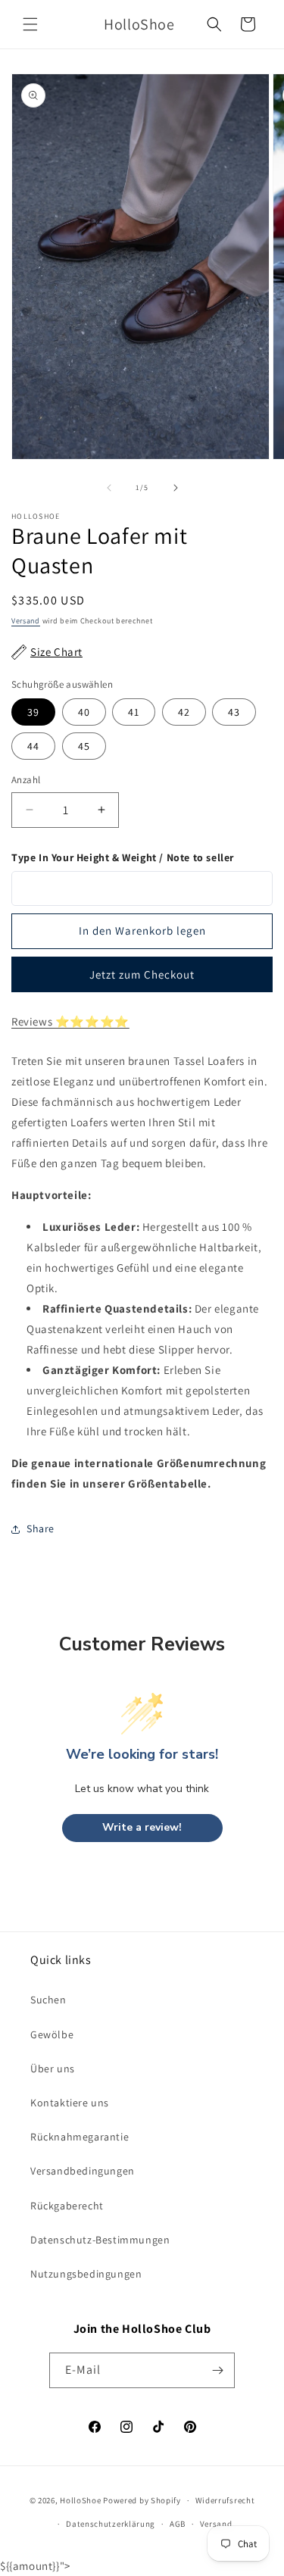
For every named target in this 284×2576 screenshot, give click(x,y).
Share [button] (41, 1528)
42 (184, 712)
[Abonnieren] (217, 2370)
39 (33, 712)
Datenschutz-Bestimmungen (100, 2240)
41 (134, 712)
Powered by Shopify (142, 2500)
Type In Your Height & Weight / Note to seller (123, 857)
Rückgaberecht (67, 2206)
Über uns (53, 2069)
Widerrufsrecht (225, 2500)
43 (234, 712)
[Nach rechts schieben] (176, 488)
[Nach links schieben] (109, 488)
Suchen (48, 2000)
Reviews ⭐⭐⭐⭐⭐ (70, 1021)
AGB (178, 2524)
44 (33, 746)
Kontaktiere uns (70, 2103)
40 (84, 712)
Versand (26, 621)
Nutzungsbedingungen (86, 2274)
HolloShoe (80, 2500)
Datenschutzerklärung (111, 2524)
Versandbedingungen (83, 2171)
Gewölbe (52, 2034)
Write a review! (142, 1827)
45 (84, 746)
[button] (30, 24)
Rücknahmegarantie (80, 2137)
